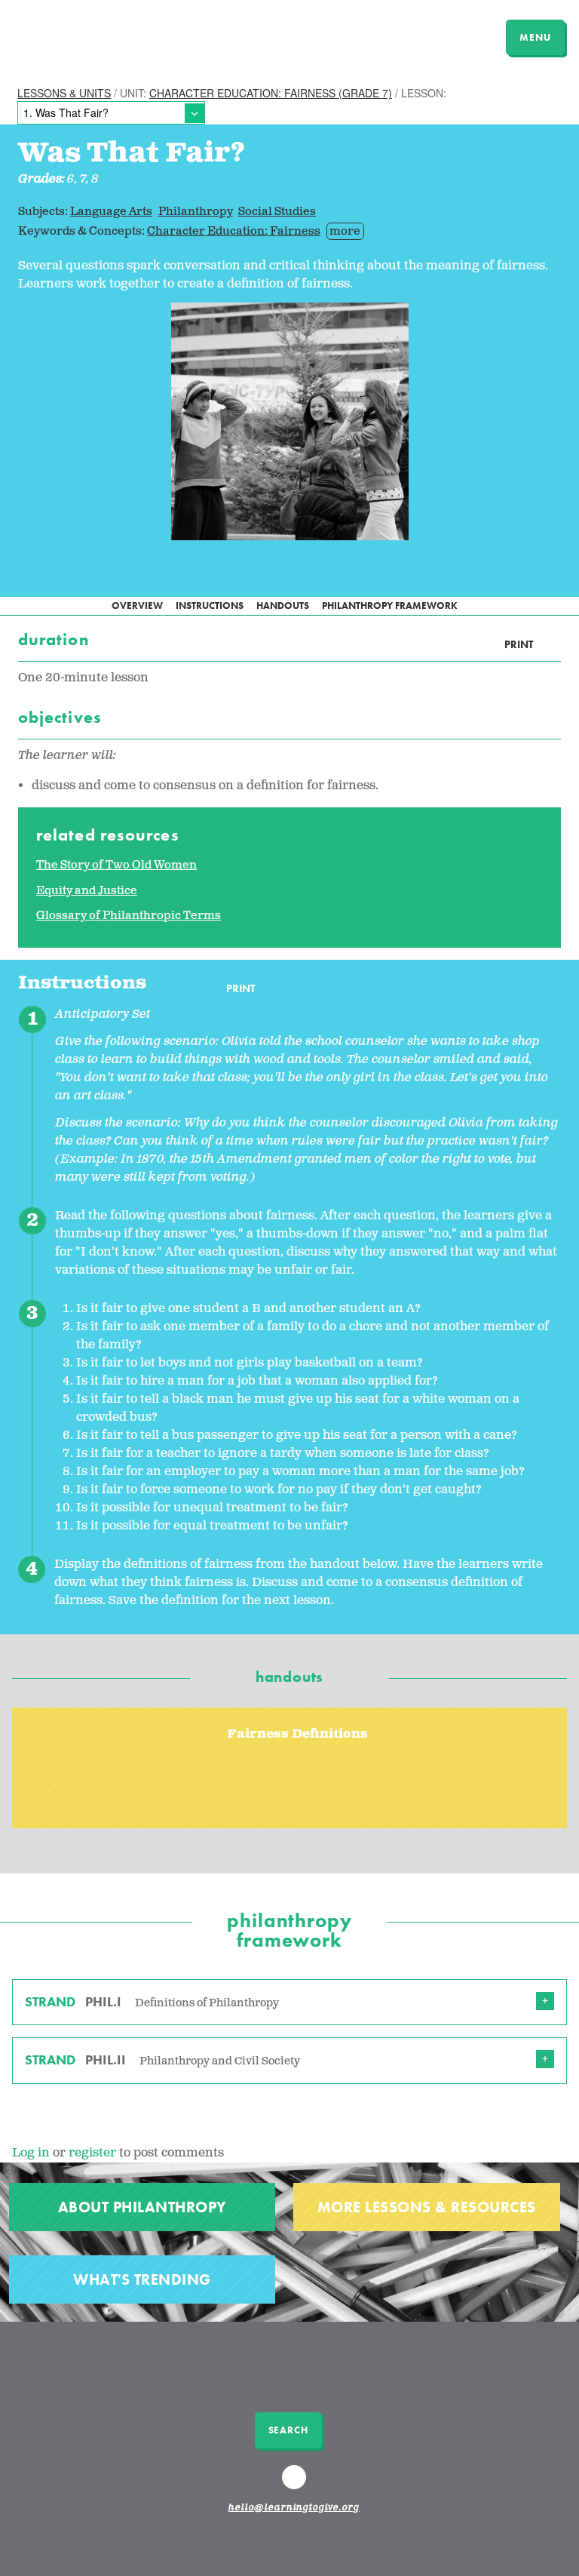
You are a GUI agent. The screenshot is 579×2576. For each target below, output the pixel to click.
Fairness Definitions (297, 1734)
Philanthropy (196, 212)
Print (519, 645)
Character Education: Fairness (234, 231)
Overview (137, 606)
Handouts (283, 606)
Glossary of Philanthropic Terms (129, 916)
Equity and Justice (87, 891)
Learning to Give (70, 35)
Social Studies (277, 212)
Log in (31, 2153)
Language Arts (111, 212)
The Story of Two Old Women (116, 865)
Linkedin (296, 2484)
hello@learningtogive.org (294, 2508)
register (92, 2153)
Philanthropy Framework (390, 606)
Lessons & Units (64, 93)
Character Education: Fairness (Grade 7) (271, 93)
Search (288, 2430)
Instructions (210, 606)
